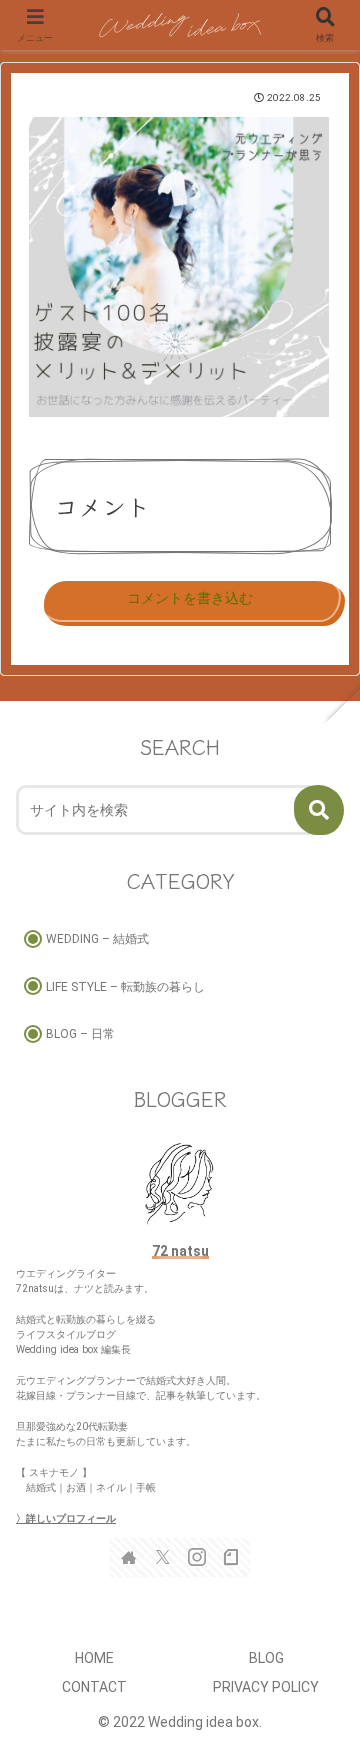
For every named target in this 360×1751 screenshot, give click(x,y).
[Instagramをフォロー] (197, 1557)
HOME (94, 1658)
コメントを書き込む (190, 598)
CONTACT (94, 1687)
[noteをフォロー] (231, 1557)
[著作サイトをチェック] (129, 1557)
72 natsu (180, 1251)
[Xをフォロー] (163, 1557)
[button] (319, 810)
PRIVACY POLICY (266, 1687)
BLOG (266, 1658)
